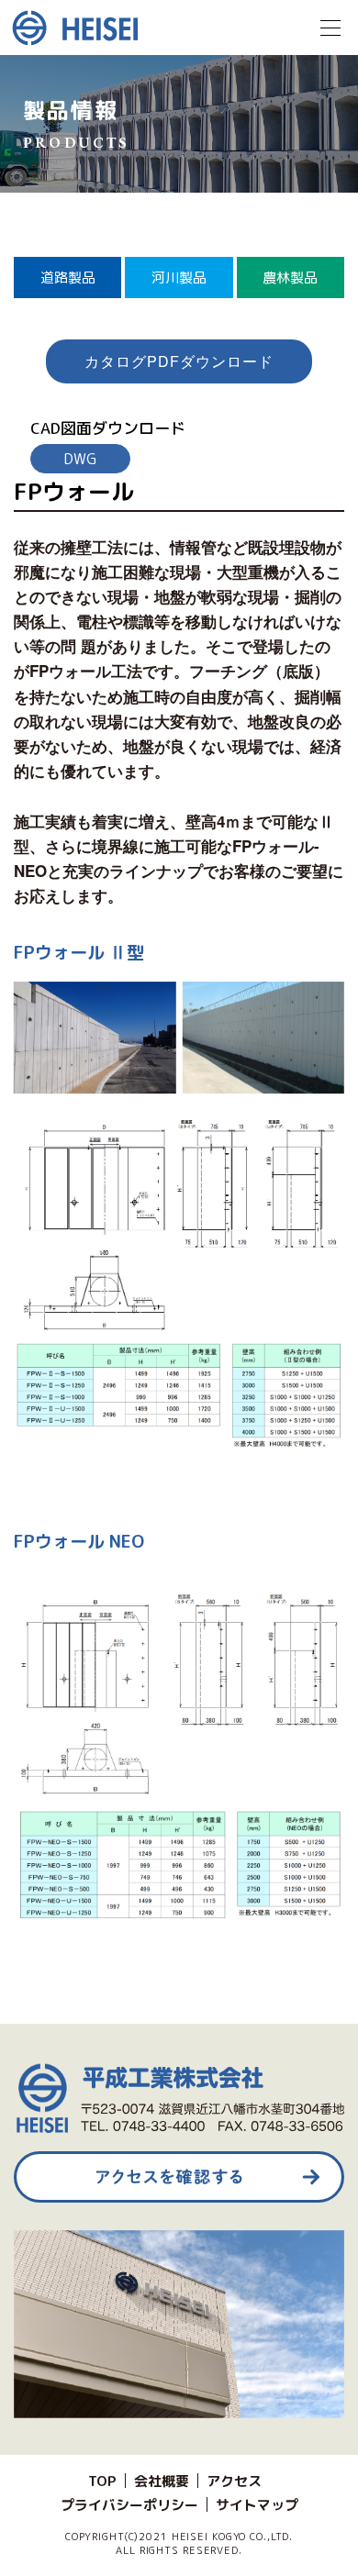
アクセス (234, 2481)
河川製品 (179, 278)
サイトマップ (257, 2505)
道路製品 (68, 278)
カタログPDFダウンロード (179, 361)
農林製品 (290, 278)
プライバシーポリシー (129, 2505)
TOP (102, 2481)
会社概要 (162, 2481)
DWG (80, 459)
